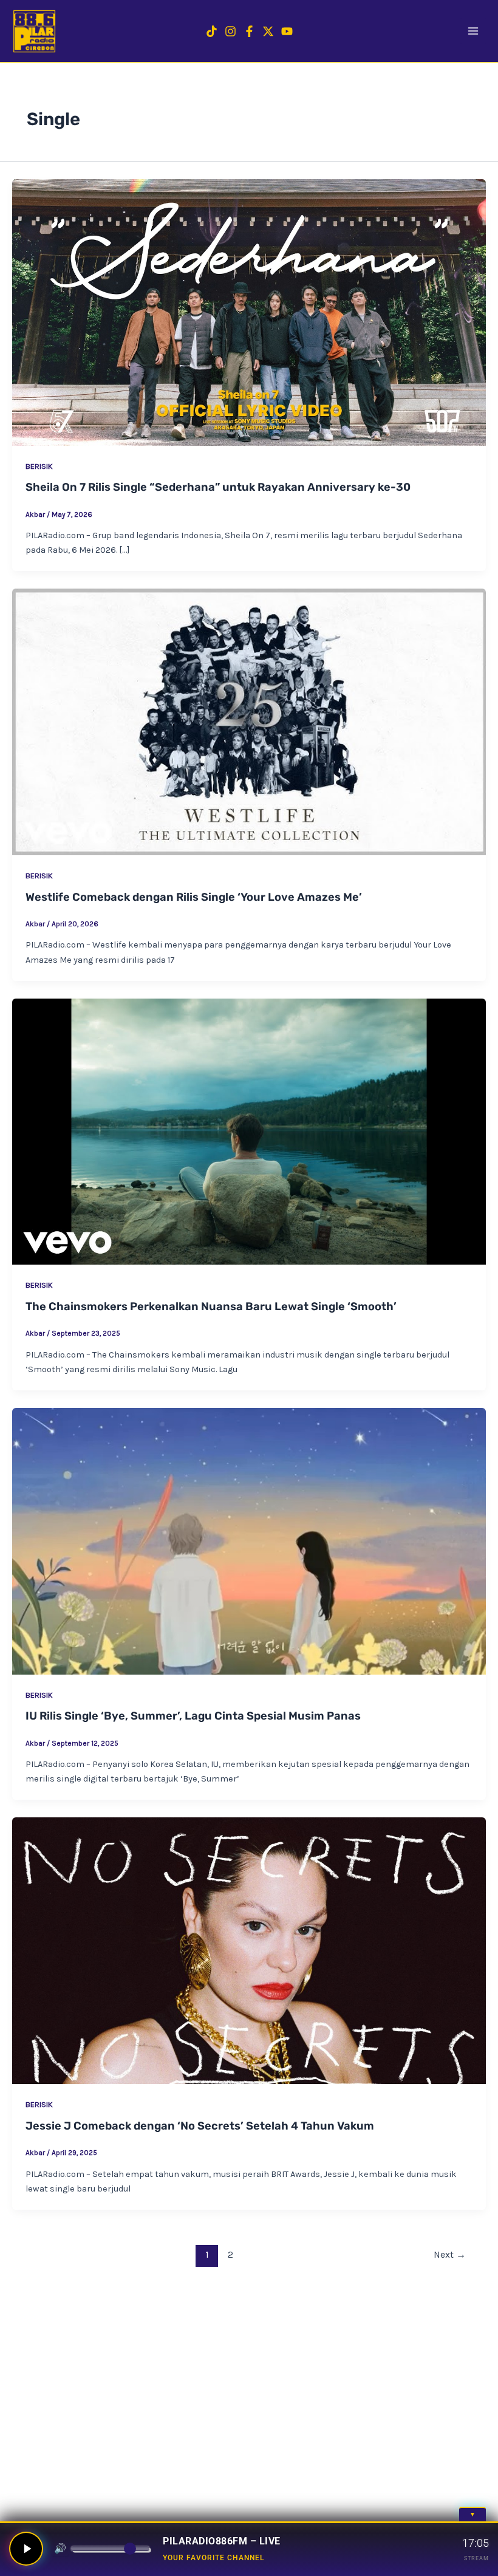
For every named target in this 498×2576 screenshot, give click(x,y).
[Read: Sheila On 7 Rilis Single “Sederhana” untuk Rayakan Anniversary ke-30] (249, 313)
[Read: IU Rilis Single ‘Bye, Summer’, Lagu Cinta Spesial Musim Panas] (249, 1541)
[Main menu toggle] (473, 31)
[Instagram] (230, 31)
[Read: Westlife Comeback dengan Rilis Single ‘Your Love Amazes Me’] (249, 722)
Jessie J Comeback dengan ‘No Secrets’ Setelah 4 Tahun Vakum (200, 2126)
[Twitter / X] (268, 31)
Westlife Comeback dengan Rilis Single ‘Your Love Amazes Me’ (194, 897)
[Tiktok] (212, 31)
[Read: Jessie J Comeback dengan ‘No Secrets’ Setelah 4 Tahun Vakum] (249, 1951)
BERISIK (39, 466)
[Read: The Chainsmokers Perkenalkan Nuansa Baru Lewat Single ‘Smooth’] (249, 1132)
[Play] (26, 2549)
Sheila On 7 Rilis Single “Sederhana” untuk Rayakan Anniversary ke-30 (218, 487)
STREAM (476, 2558)
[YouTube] (287, 31)
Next (450, 2255)
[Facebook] (249, 31)
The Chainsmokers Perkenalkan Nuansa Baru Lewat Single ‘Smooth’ (211, 1307)
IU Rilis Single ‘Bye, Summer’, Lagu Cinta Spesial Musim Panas (193, 1716)
